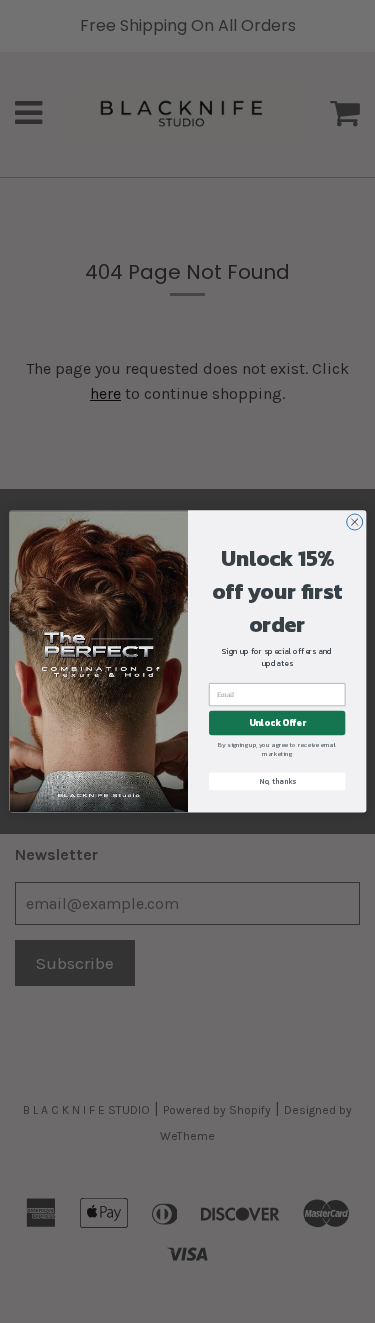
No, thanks (276, 781)
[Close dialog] (354, 522)
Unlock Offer (276, 723)
